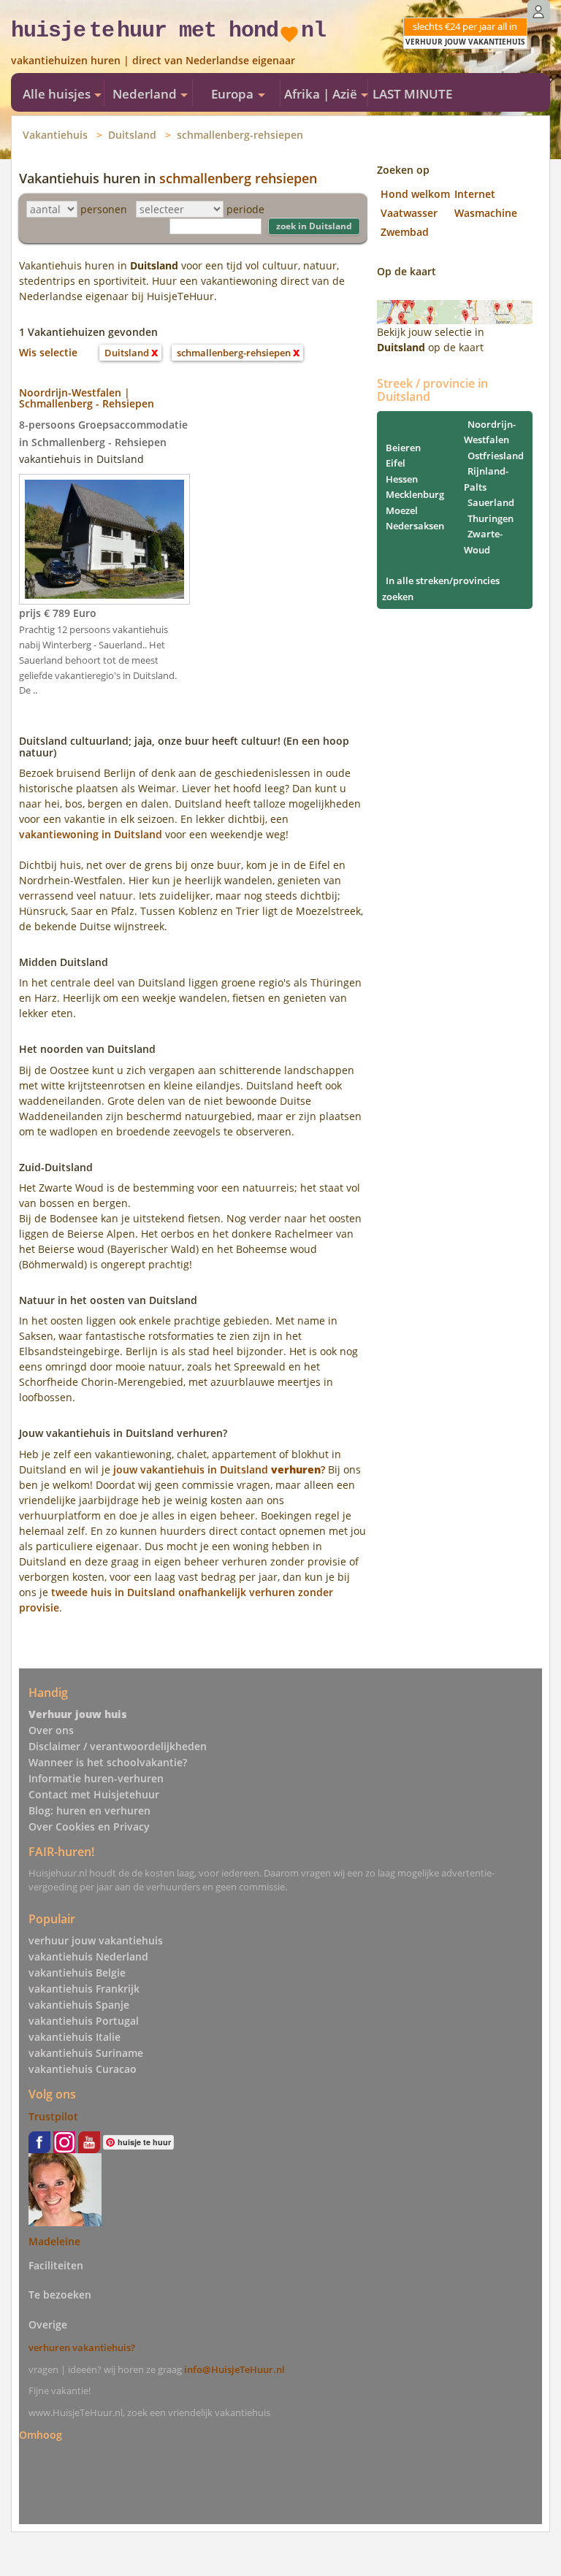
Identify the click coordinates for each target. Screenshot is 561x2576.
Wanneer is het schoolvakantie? (108, 1762)
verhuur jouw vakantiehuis (96, 1940)
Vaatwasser (409, 213)
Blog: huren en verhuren (89, 1810)
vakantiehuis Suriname (86, 2053)
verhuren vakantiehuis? (82, 2347)
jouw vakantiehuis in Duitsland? (219, 1469)
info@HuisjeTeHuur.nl (234, 2369)
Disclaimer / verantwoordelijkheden (118, 1746)
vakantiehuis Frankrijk (84, 1989)
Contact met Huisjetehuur (94, 1794)
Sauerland (491, 502)
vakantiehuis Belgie (77, 1973)
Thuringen (491, 518)
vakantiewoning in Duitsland (91, 834)
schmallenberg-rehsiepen (240, 135)
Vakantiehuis (55, 135)
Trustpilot (53, 2116)
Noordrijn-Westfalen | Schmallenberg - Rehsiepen (87, 398)
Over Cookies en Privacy (89, 1826)
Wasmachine (486, 213)
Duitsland (132, 135)
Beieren (403, 448)
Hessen (402, 479)
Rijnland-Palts (486, 479)
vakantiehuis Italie (75, 2037)
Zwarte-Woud (483, 542)
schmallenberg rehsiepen (238, 178)
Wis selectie (48, 352)
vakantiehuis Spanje (79, 2005)
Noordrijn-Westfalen (490, 432)
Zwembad (405, 232)
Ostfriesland (496, 456)
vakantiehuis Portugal (84, 2021)
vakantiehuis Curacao (83, 2069)
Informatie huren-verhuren (96, 1778)
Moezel (402, 510)
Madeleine (54, 2241)
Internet (475, 194)
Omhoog (41, 2435)
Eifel (396, 463)
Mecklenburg (415, 494)
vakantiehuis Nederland (88, 1956)
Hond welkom (415, 194)
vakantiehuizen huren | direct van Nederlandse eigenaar (153, 60)
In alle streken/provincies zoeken (441, 589)
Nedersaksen (415, 526)
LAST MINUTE (412, 94)
